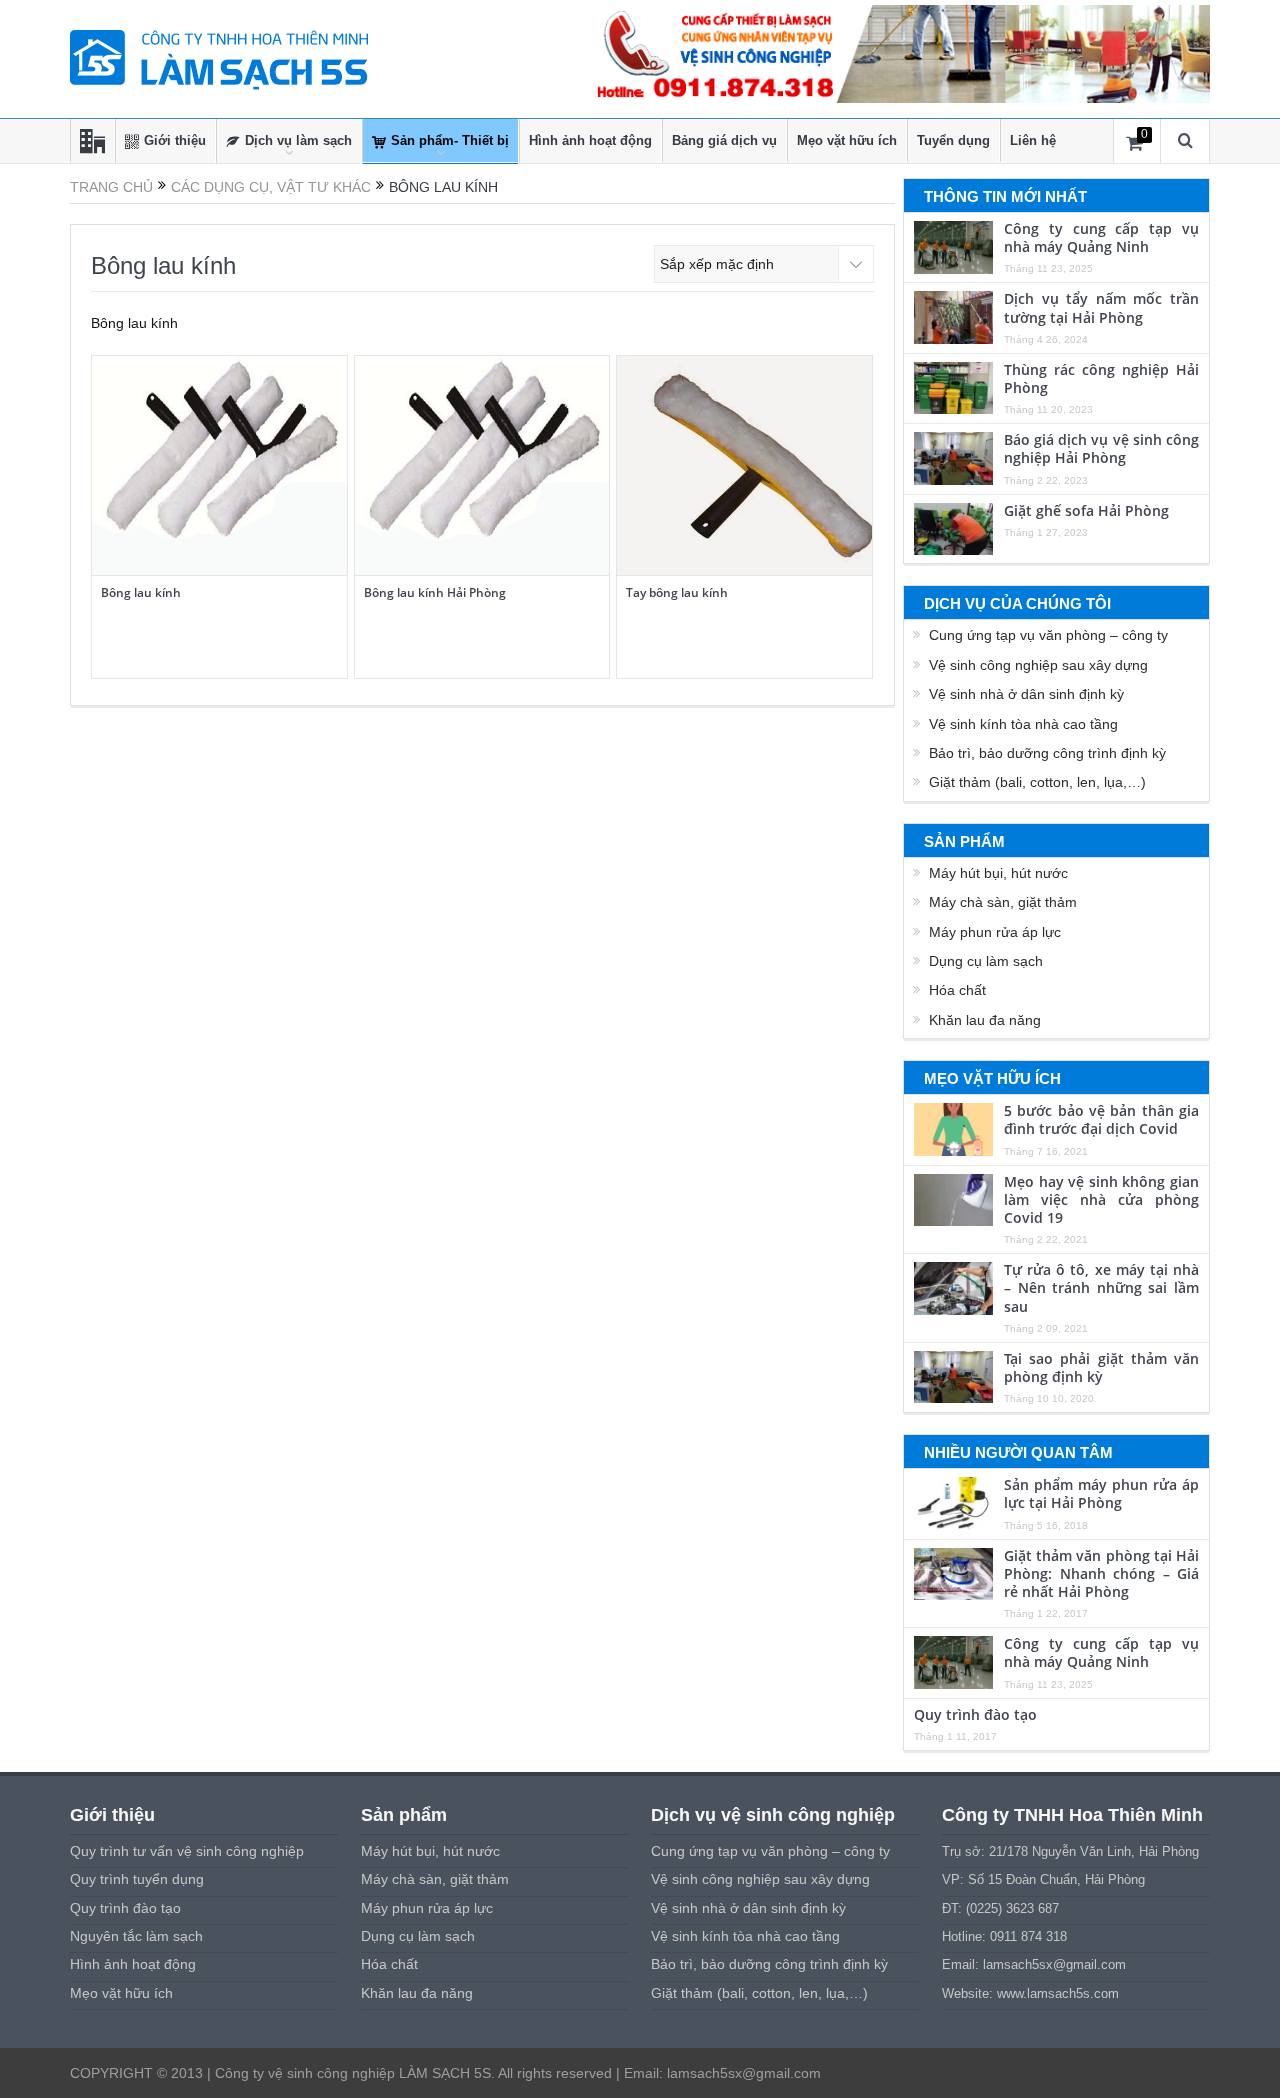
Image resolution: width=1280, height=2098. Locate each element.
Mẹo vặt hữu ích (847, 140)
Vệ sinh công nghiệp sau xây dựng (1038, 665)
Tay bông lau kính (677, 592)
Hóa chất (957, 990)
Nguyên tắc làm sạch (136, 1936)
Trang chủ (111, 187)
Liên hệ (1033, 140)
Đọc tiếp (219, 395)
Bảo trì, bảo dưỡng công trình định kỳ (1047, 753)
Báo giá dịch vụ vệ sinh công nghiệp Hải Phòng (1101, 448)
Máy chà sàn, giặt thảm (1003, 902)
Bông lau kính (141, 592)
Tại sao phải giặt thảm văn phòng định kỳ (1101, 1367)
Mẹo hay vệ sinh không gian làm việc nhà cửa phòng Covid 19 (1101, 1199)
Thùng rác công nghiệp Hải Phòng (1101, 378)
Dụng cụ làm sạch (986, 961)
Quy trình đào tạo (975, 1714)
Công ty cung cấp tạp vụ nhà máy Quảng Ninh (1101, 237)
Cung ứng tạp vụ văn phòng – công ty (1048, 635)
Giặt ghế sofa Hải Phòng (1086, 510)
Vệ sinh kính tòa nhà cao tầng (1023, 724)
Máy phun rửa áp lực (995, 932)
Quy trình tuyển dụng (137, 1879)
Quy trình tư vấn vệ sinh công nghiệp (187, 1851)
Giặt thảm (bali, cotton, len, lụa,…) (1037, 782)
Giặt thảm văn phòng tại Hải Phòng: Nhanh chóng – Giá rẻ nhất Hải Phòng (1101, 1573)
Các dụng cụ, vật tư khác (271, 187)
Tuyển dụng (953, 140)
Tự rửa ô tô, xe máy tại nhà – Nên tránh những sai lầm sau (1101, 1287)
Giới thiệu (175, 140)
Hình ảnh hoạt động (590, 140)
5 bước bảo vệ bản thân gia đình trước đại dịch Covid (1101, 1119)
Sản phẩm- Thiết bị (450, 140)
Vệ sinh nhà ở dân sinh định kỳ (1026, 694)
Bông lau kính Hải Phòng (435, 592)
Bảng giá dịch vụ (724, 140)
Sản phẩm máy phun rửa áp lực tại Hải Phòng (1101, 1493)
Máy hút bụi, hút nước (998, 873)
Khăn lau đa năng (985, 1020)
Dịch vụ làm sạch (298, 140)
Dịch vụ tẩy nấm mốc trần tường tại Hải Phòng (1101, 307)
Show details (231, 532)
